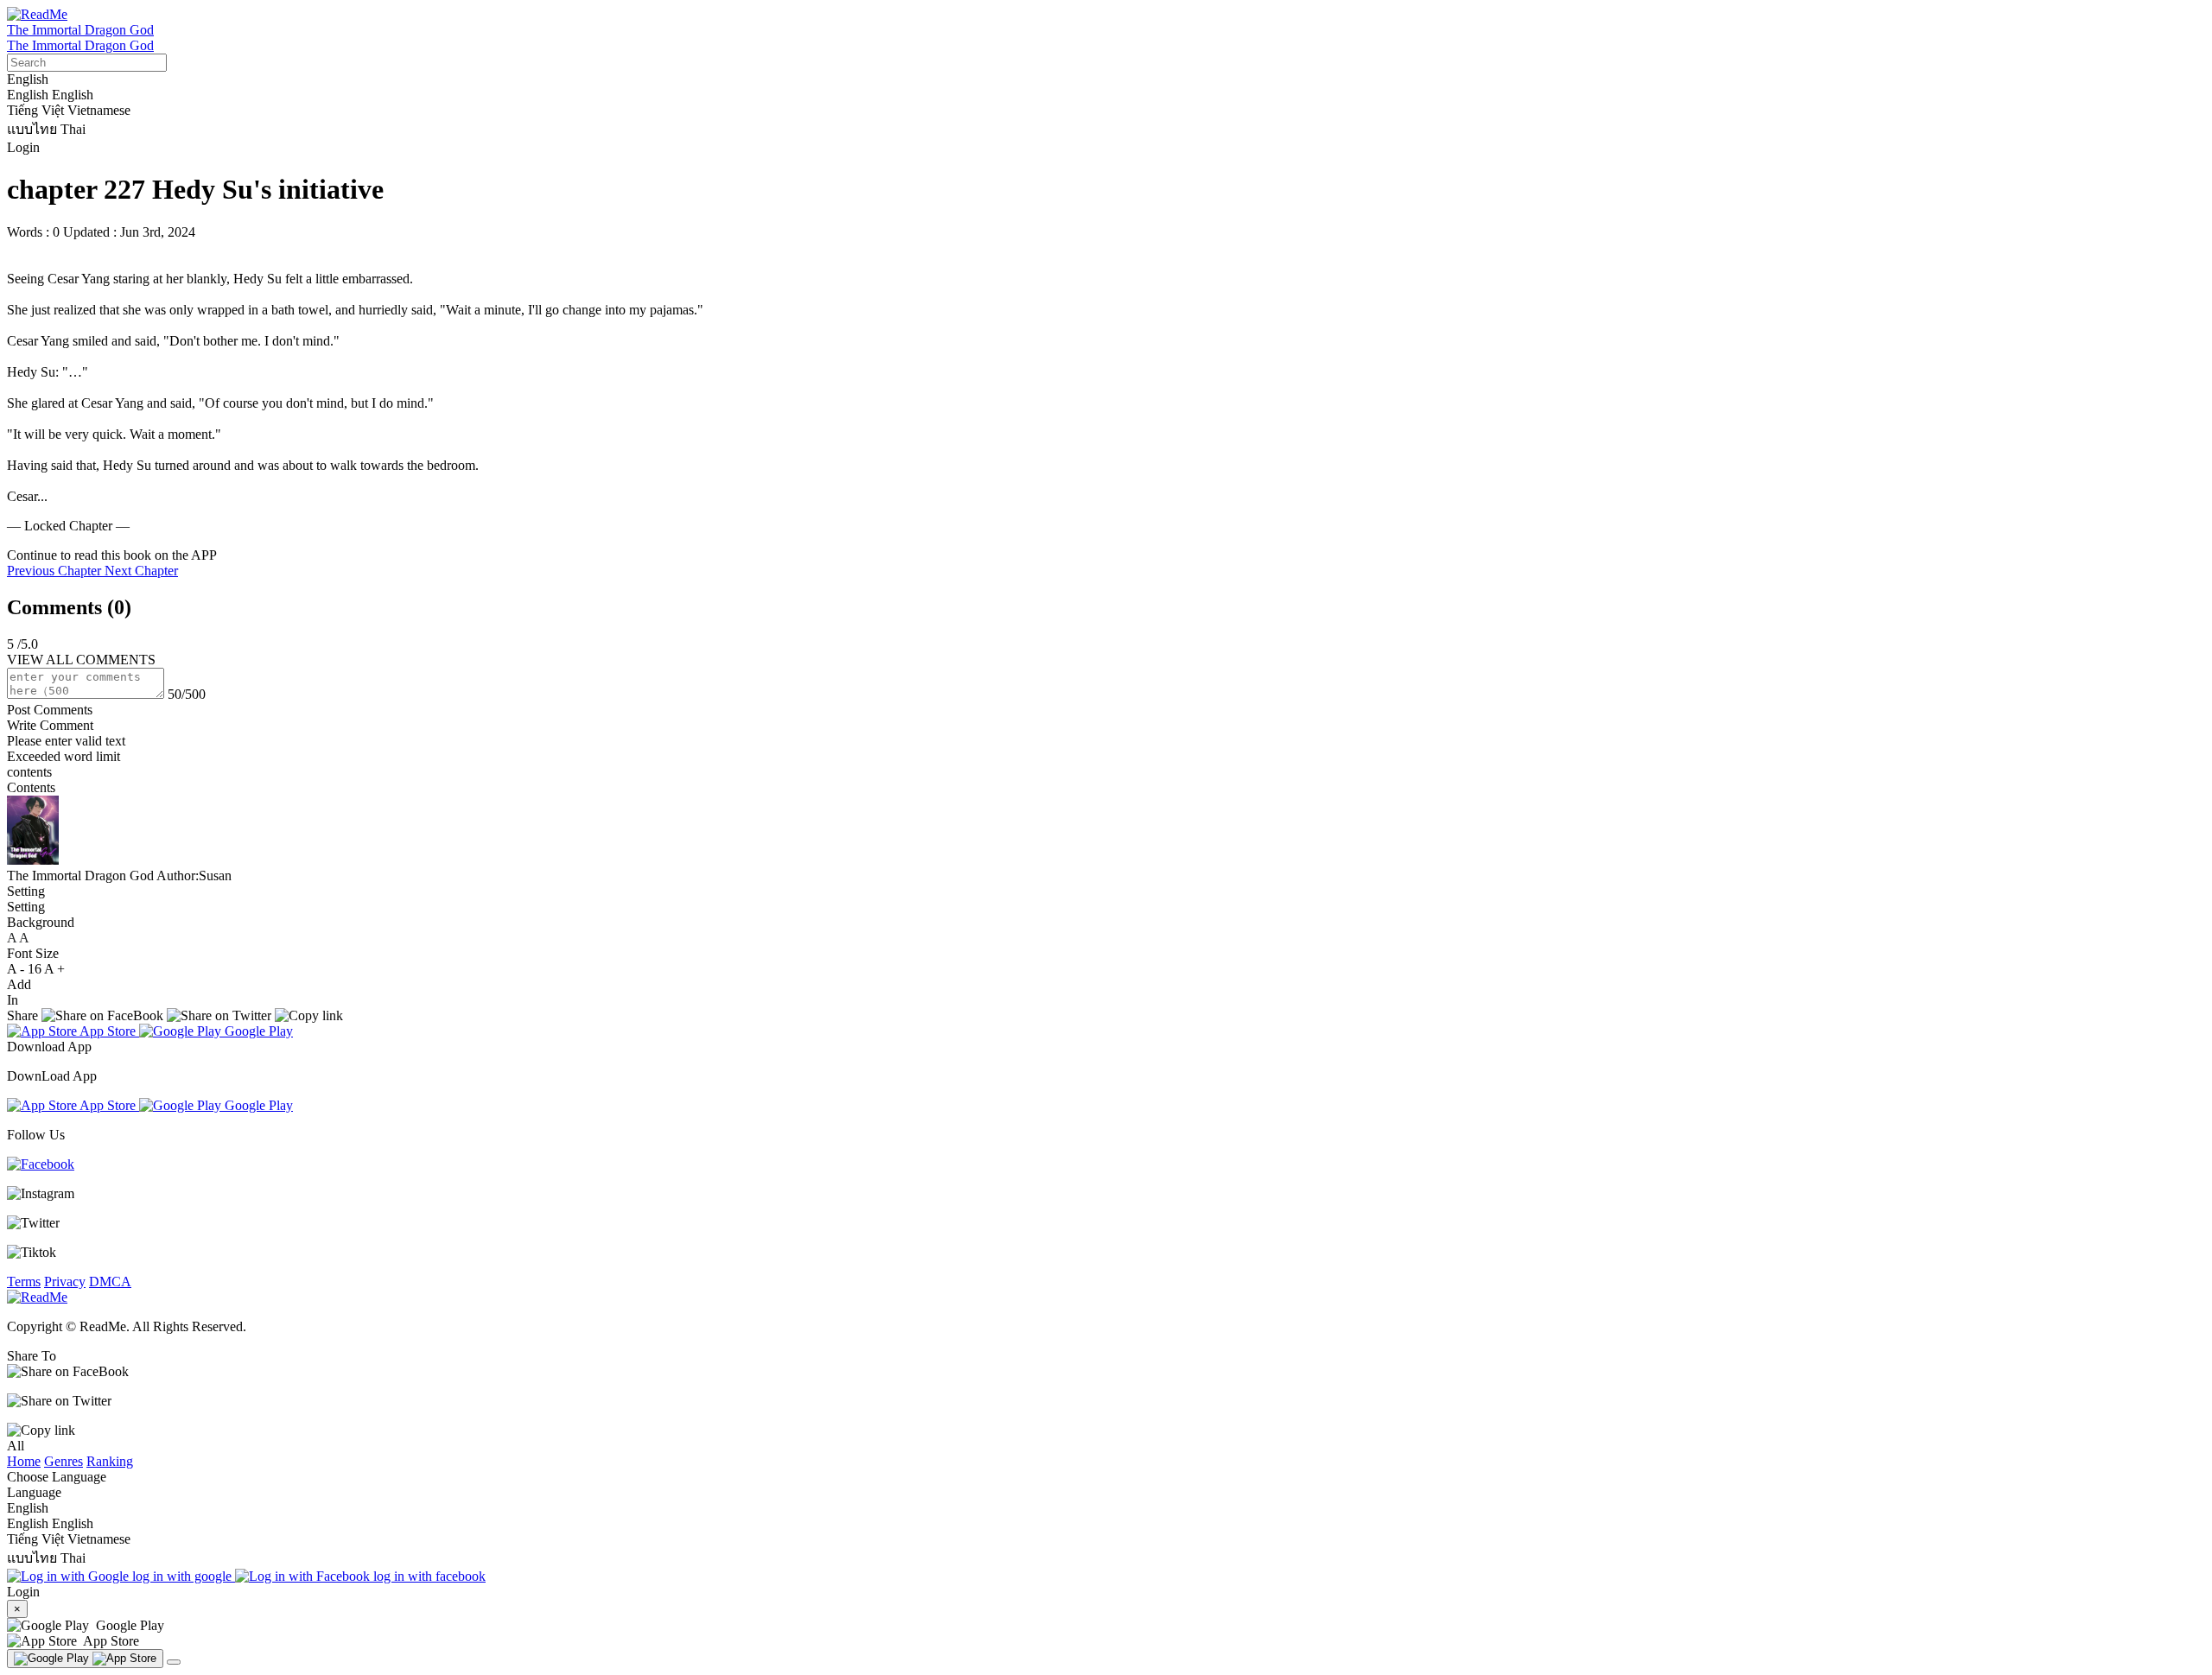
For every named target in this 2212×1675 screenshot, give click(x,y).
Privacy (65, 1282)
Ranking (110, 1461)
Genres (64, 1461)
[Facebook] (41, 1164)
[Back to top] (174, 1662)
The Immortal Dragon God (80, 30)
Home (24, 1461)
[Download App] (85, 1659)
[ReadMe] (37, 14)
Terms (24, 1282)
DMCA (110, 1282)
